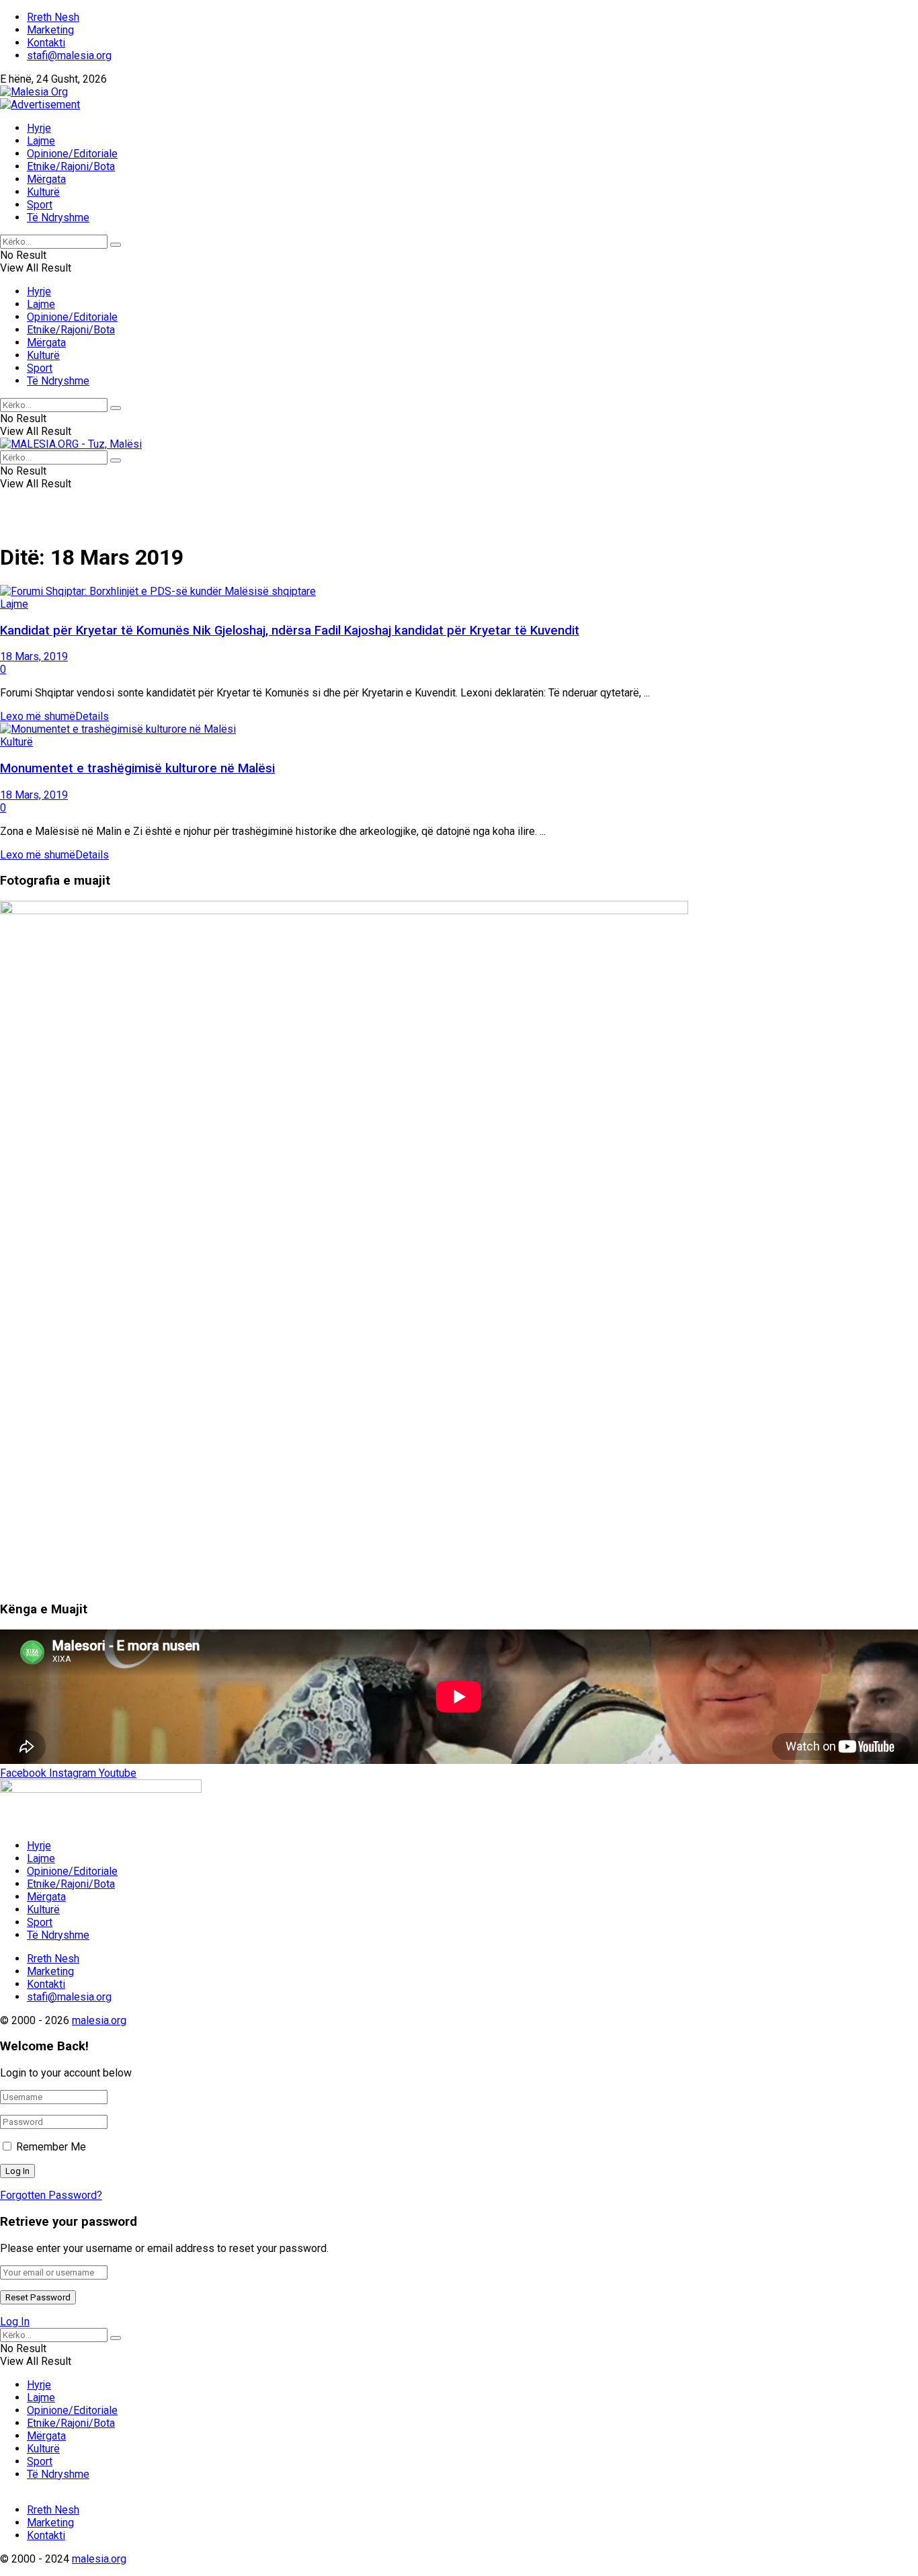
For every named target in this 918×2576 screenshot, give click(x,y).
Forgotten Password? (51, 2195)
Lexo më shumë (54, 716)
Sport (40, 205)
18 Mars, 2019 (34, 656)
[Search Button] (116, 245)
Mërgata (46, 179)
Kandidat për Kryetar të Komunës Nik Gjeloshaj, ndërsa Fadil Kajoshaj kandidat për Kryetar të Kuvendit (290, 631)
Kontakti (46, 43)
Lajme (41, 141)
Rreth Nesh (53, 17)
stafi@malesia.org (69, 55)
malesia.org (99, 2020)
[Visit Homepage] (34, 92)
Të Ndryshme (58, 217)
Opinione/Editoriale (72, 154)
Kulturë (43, 192)
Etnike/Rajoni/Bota (71, 166)
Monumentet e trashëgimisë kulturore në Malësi (137, 768)
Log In (15, 2322)
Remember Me (51, 2147)
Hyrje (39, 128)
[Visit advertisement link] (40, 105)
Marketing (50, 30)
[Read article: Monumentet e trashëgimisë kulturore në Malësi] (459, 729)
